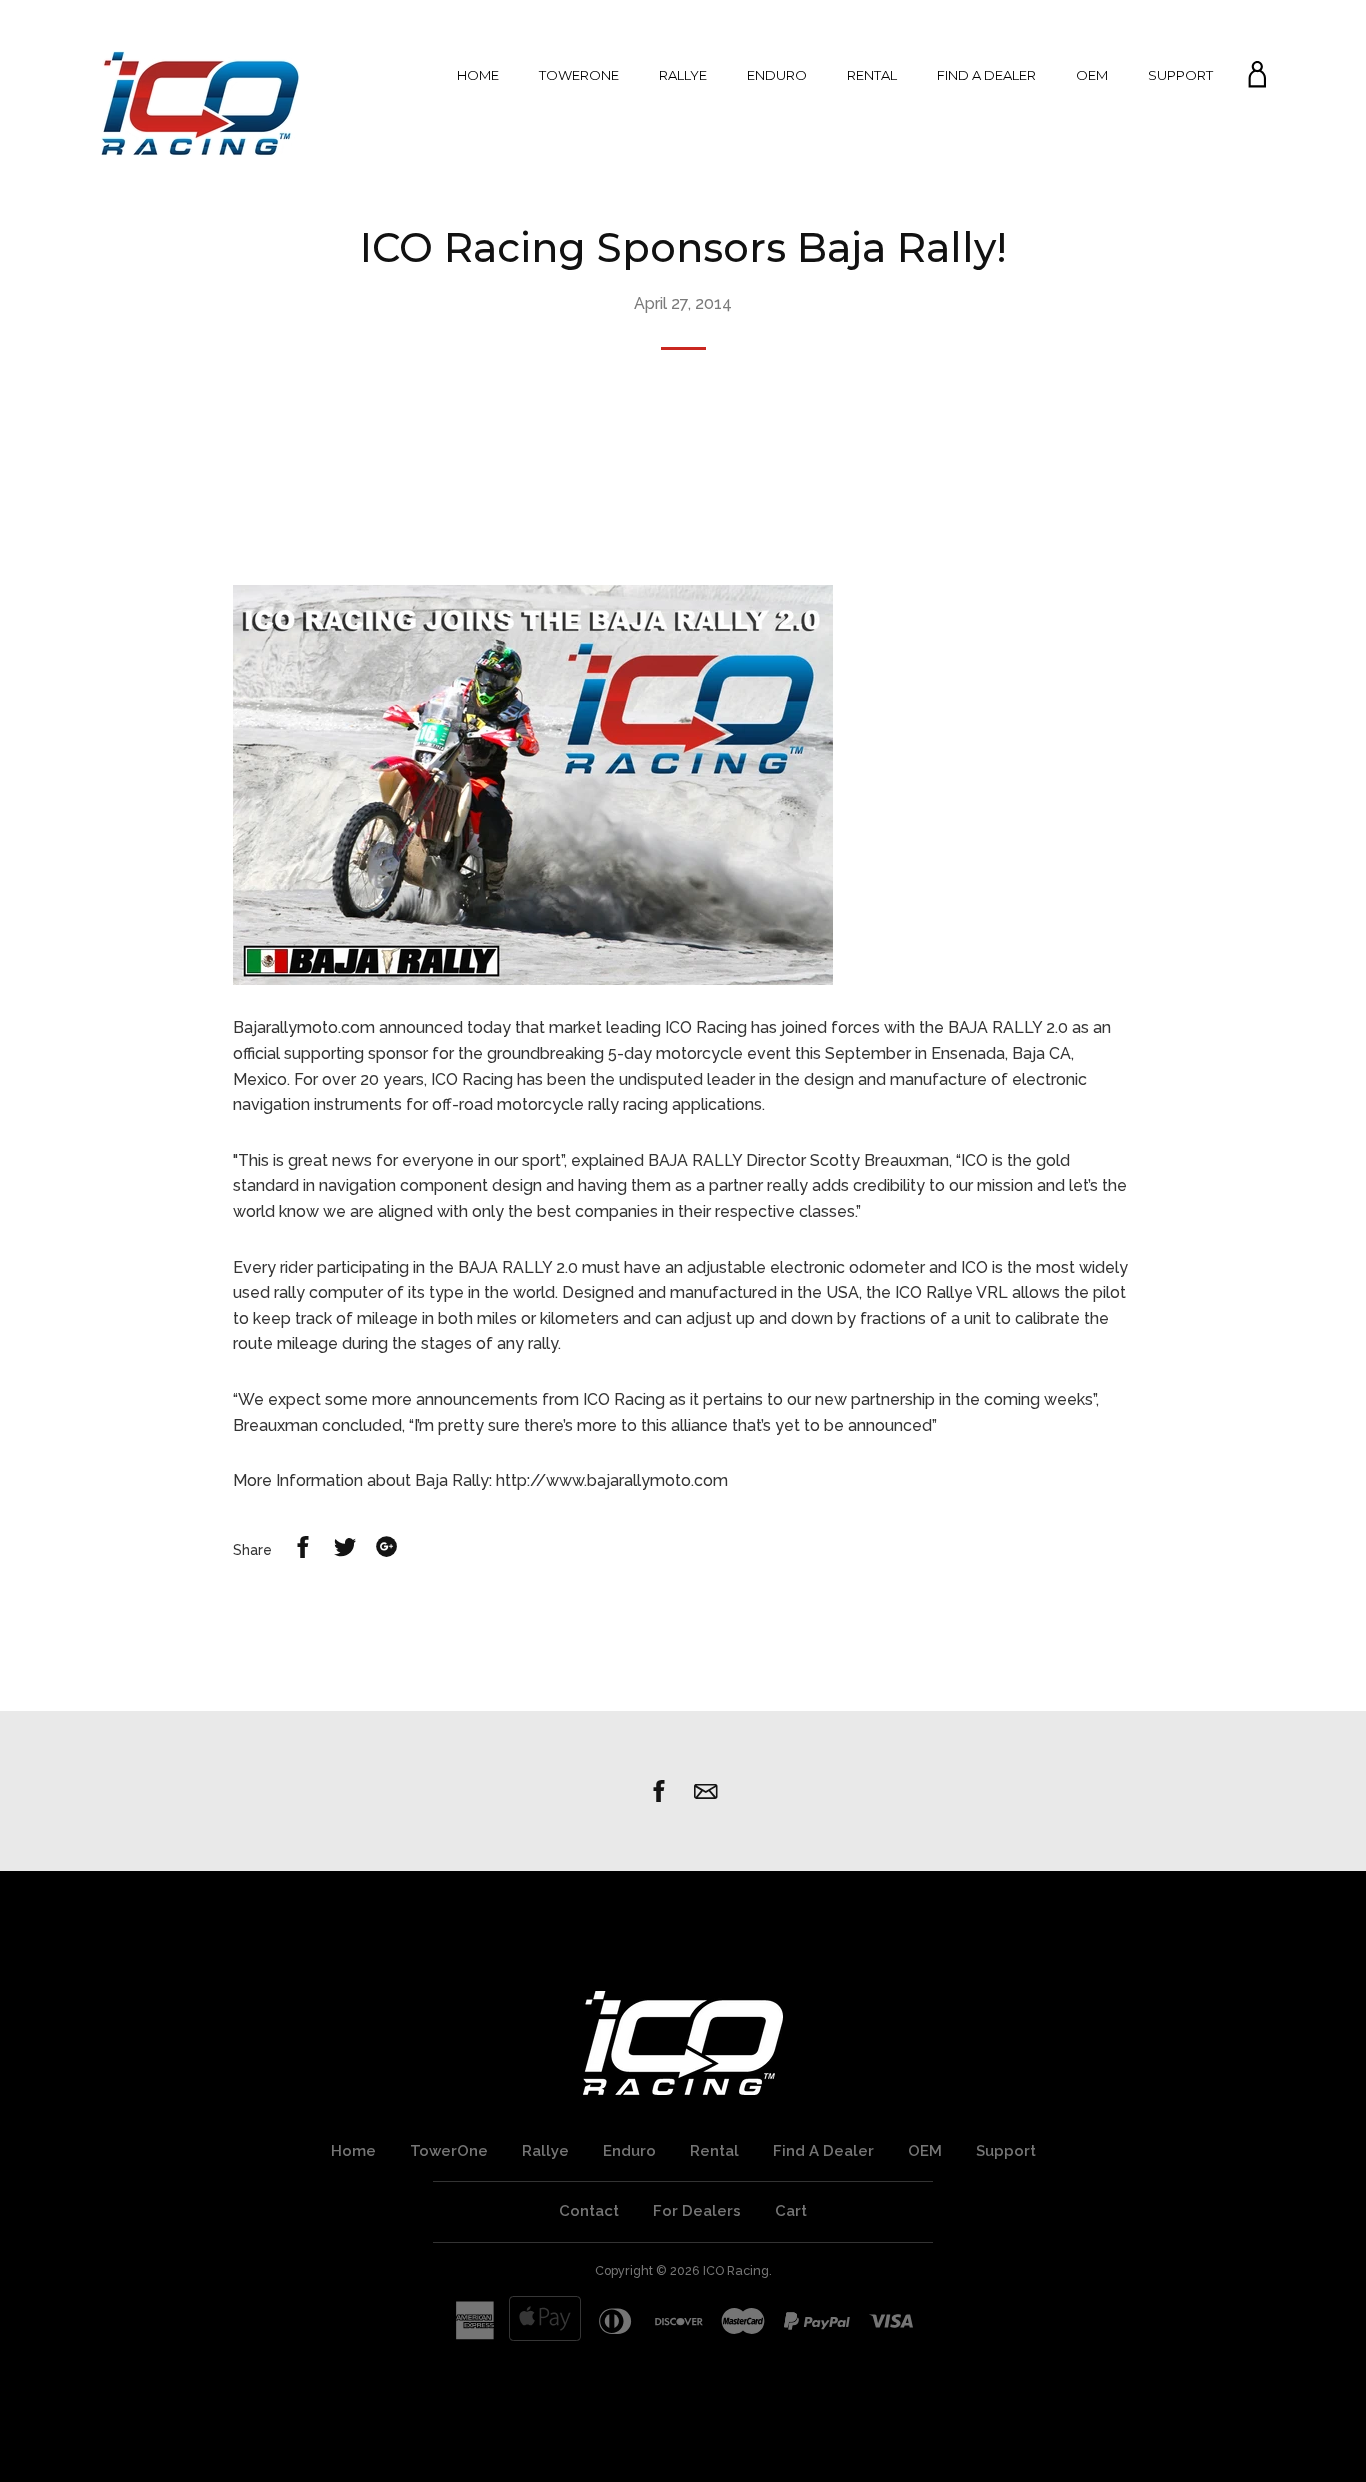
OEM (1092, 75)
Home (478, 75)
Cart (791, 2211)
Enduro (777, 75)
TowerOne (579, 75)
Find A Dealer (986, 75)
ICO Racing (736, 2270)
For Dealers (697, 2211)
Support (1180, 75)
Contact (589, 2211)
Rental (872, 75)
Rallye (683, 75)
